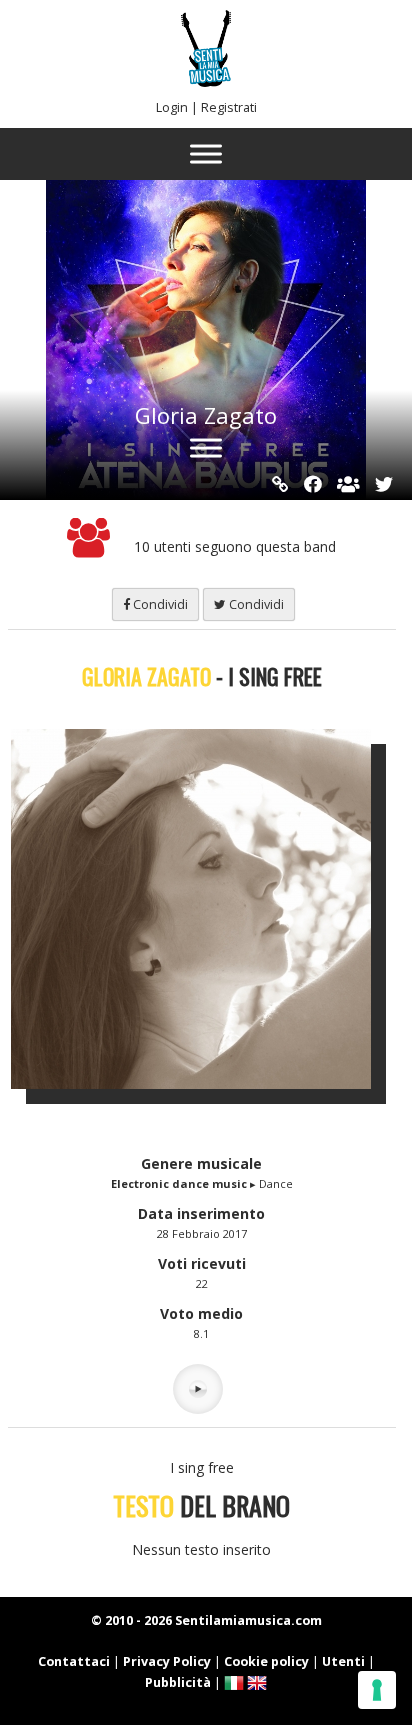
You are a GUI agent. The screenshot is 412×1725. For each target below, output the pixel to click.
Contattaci (74, 1661)
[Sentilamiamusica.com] (206, 81)
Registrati (229, 107)
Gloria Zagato (206, 415)
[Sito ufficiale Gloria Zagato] (280, 484)
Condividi (159, 604)
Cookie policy (266, 1661)
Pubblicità (178, 1682)
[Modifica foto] (206, 909)
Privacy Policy (167, 1661)
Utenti (343, 1661)
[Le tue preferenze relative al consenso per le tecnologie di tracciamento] (377, 1690)
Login (172, 107)
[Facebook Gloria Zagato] (313, 484)
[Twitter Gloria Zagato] (384, 484)
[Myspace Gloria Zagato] (348, 484)
